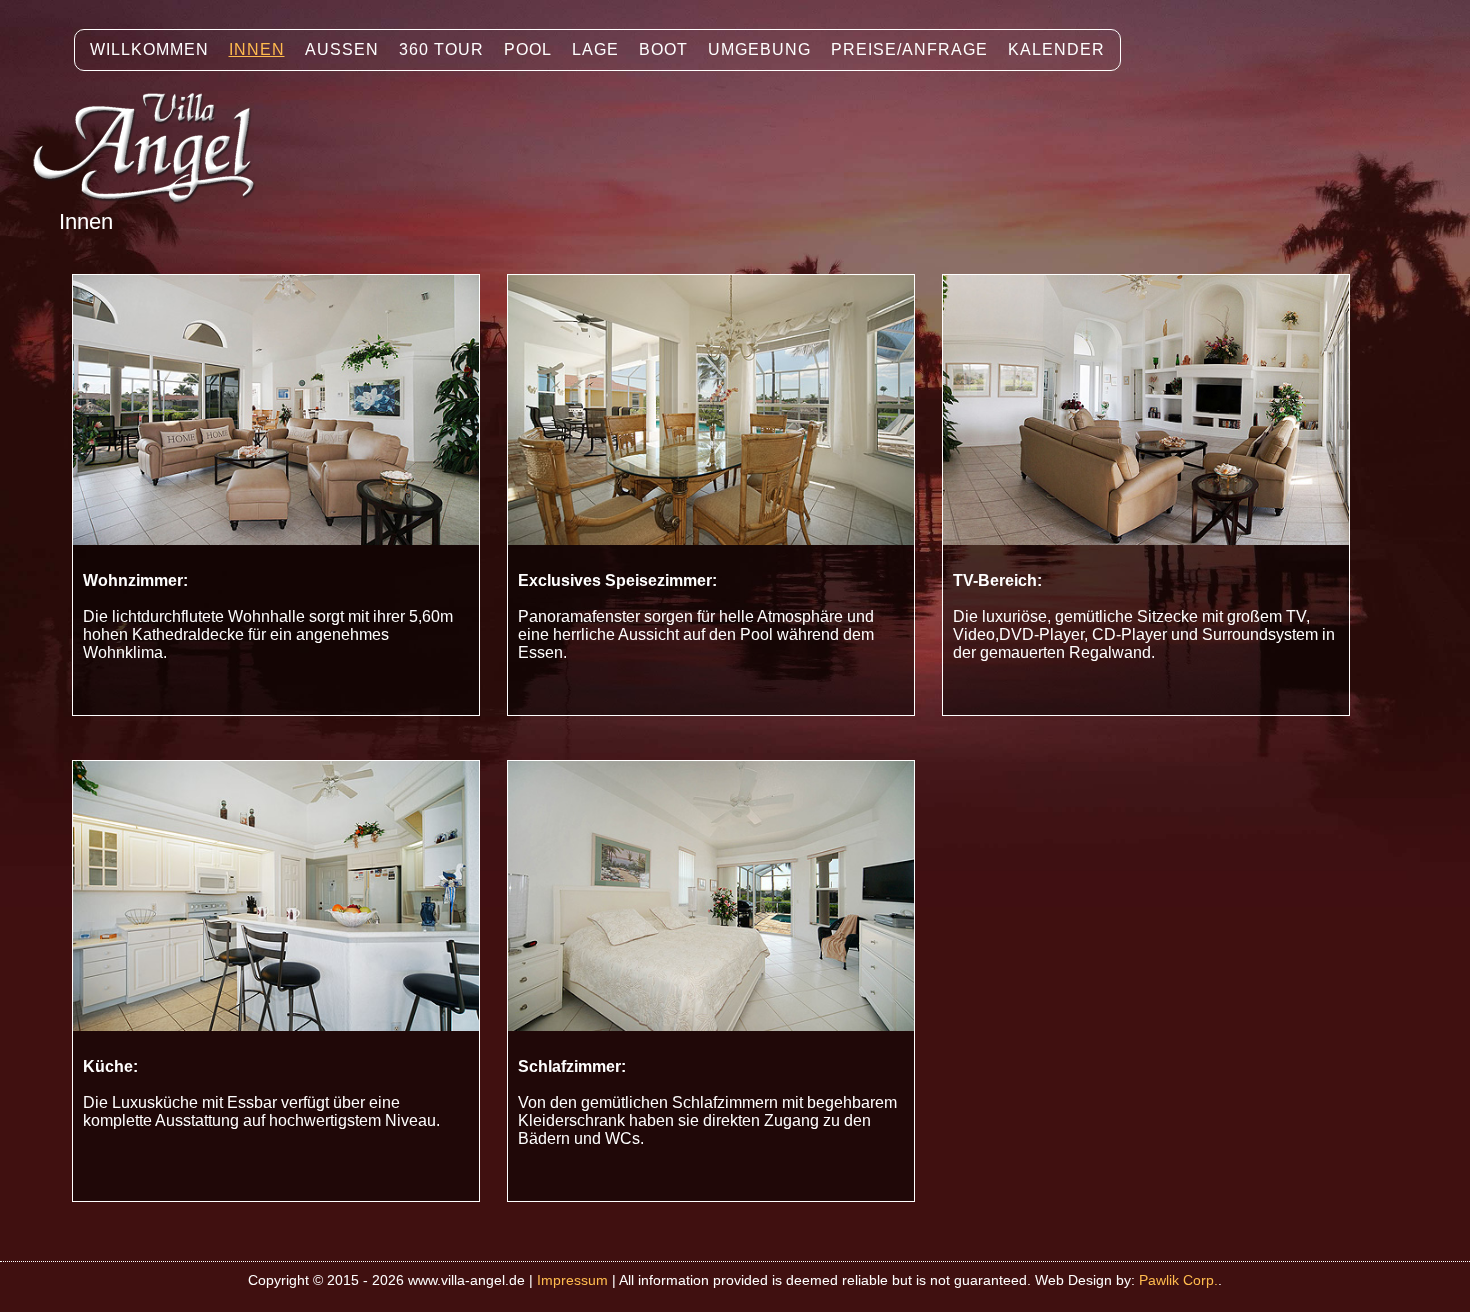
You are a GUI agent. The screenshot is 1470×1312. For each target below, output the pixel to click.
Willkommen (149, 49)
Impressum (572, 1280)
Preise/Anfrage (909, 49)
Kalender (1056, 49)
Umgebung (759, 49)
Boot (663, 49)
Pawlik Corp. (1178, 1280)
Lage (595, 49)
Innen (257, 49)
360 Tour (441, 49)
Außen (342, 49)
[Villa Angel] (154, 219)
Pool (528, 49)
